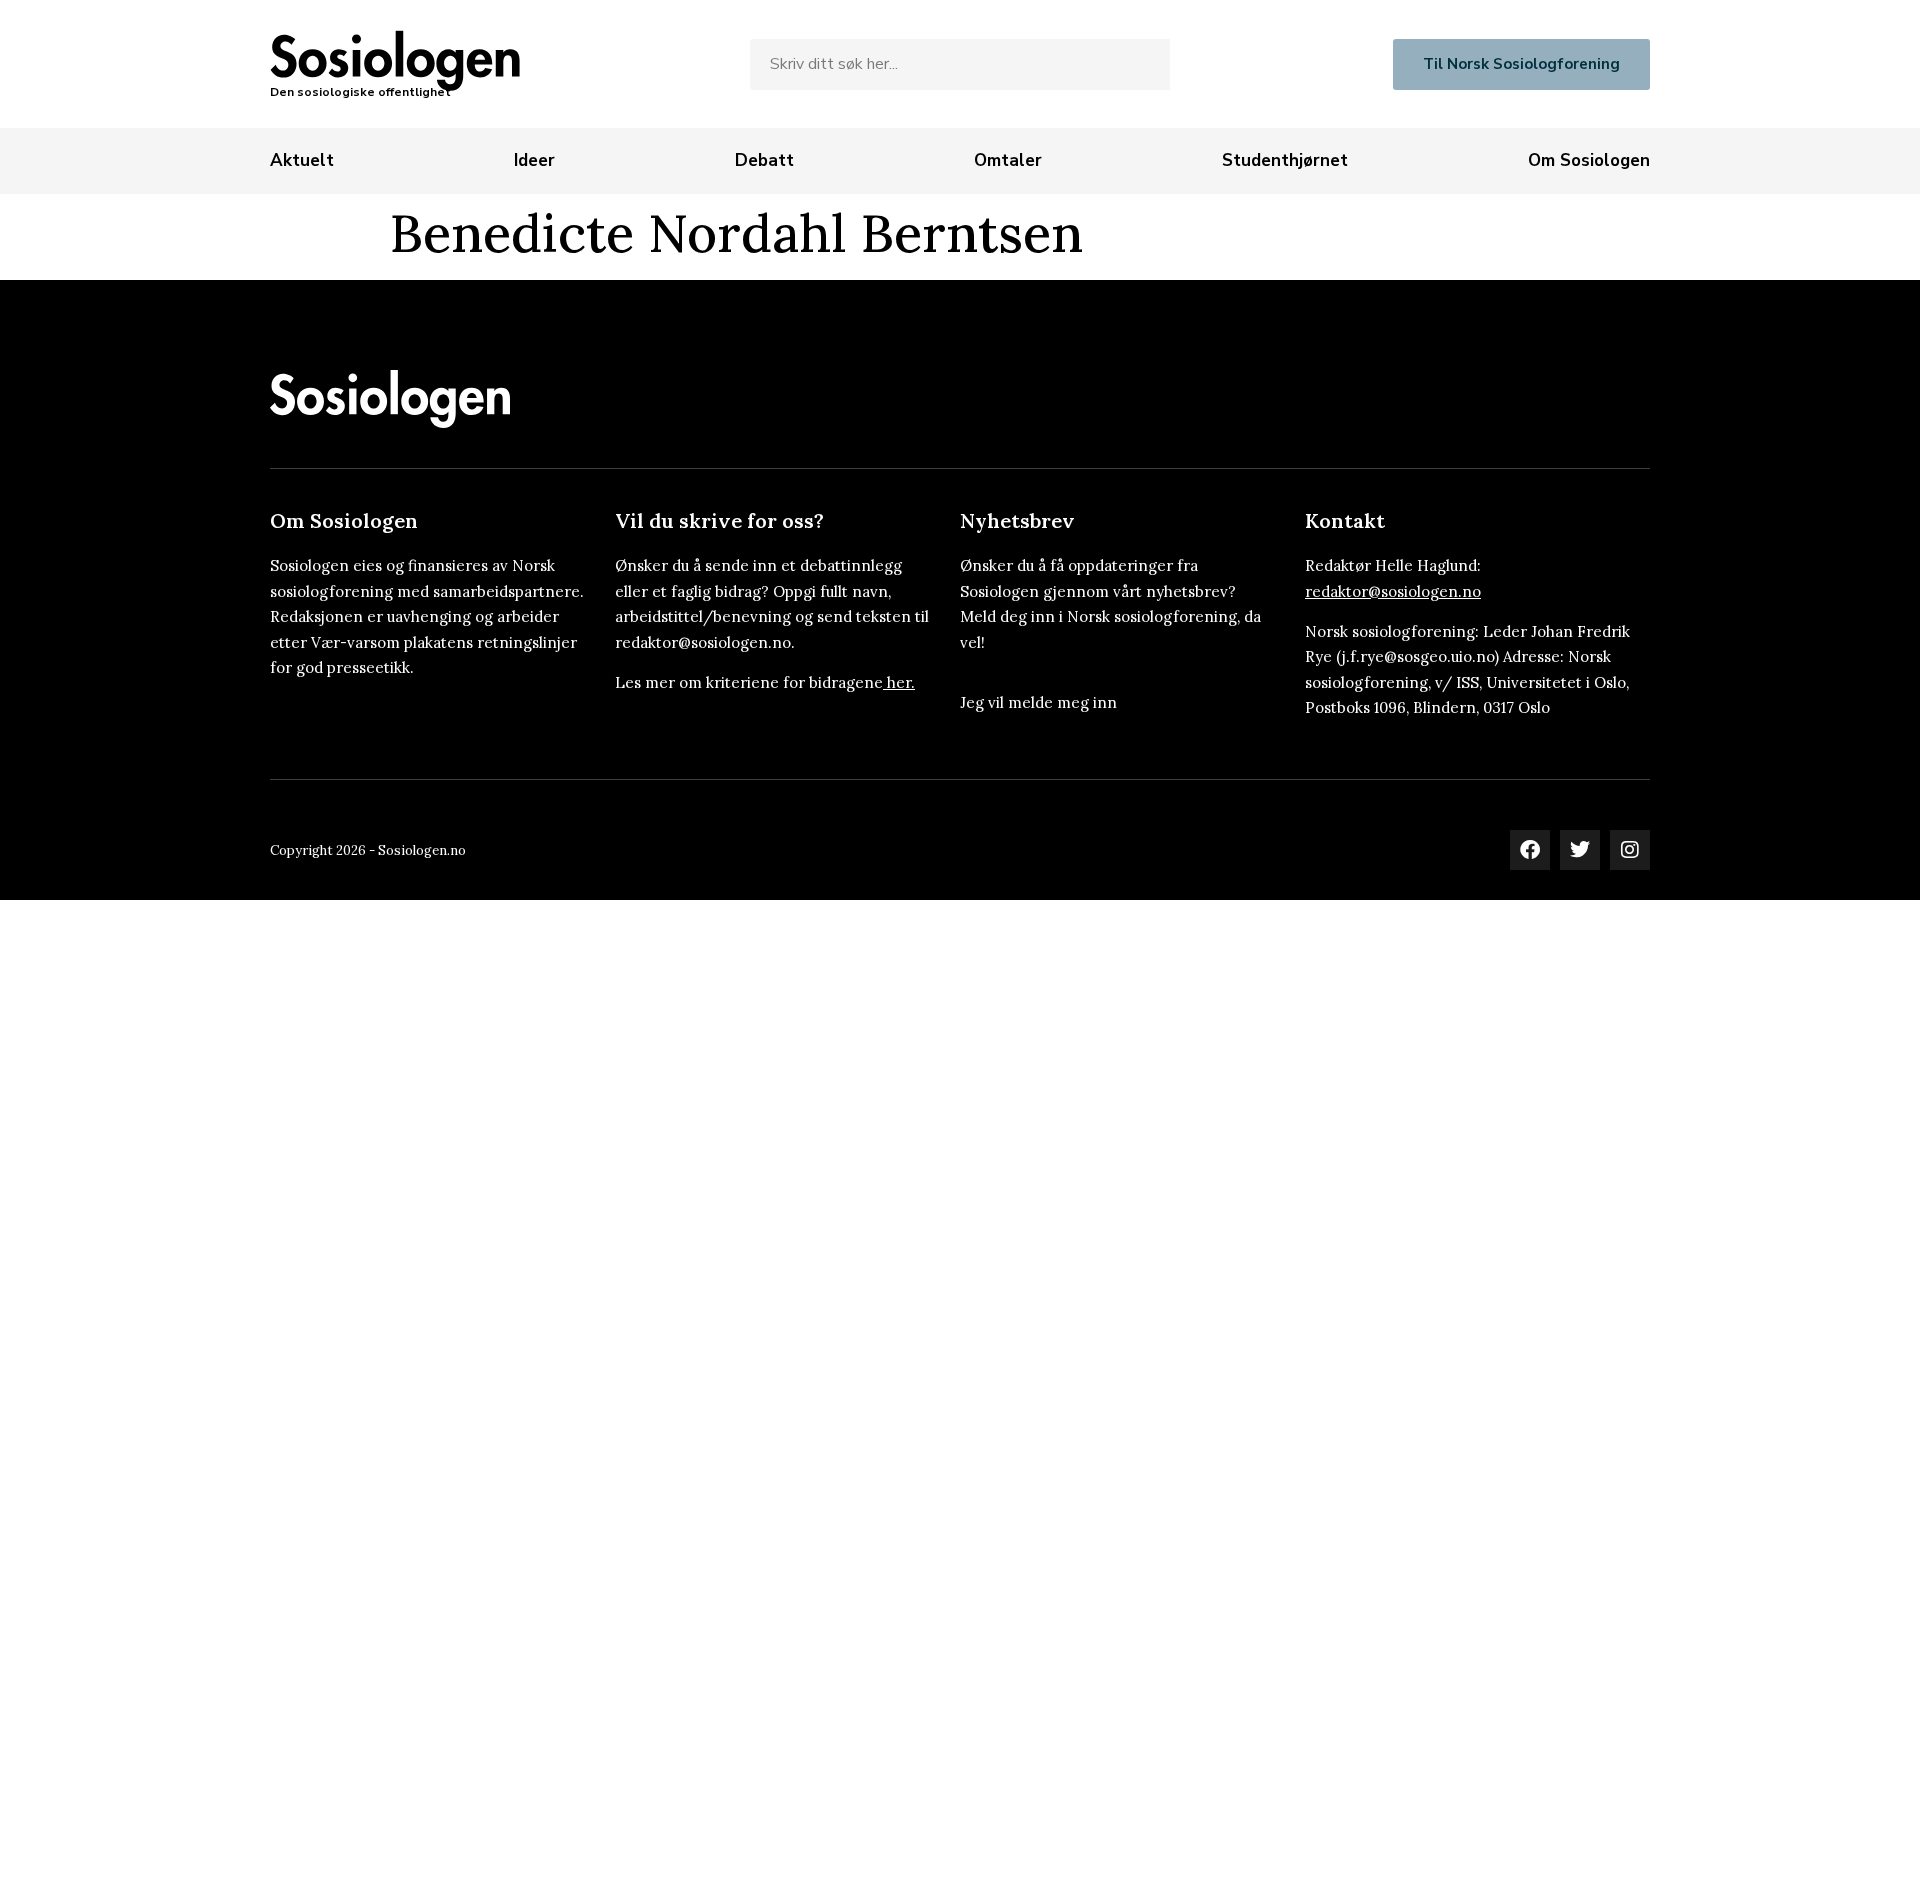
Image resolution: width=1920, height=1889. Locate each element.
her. (901, 682)
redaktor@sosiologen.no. (705, 642)
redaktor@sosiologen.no (1393, 591)
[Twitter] (1580, 850)
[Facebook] (1530, 850)
